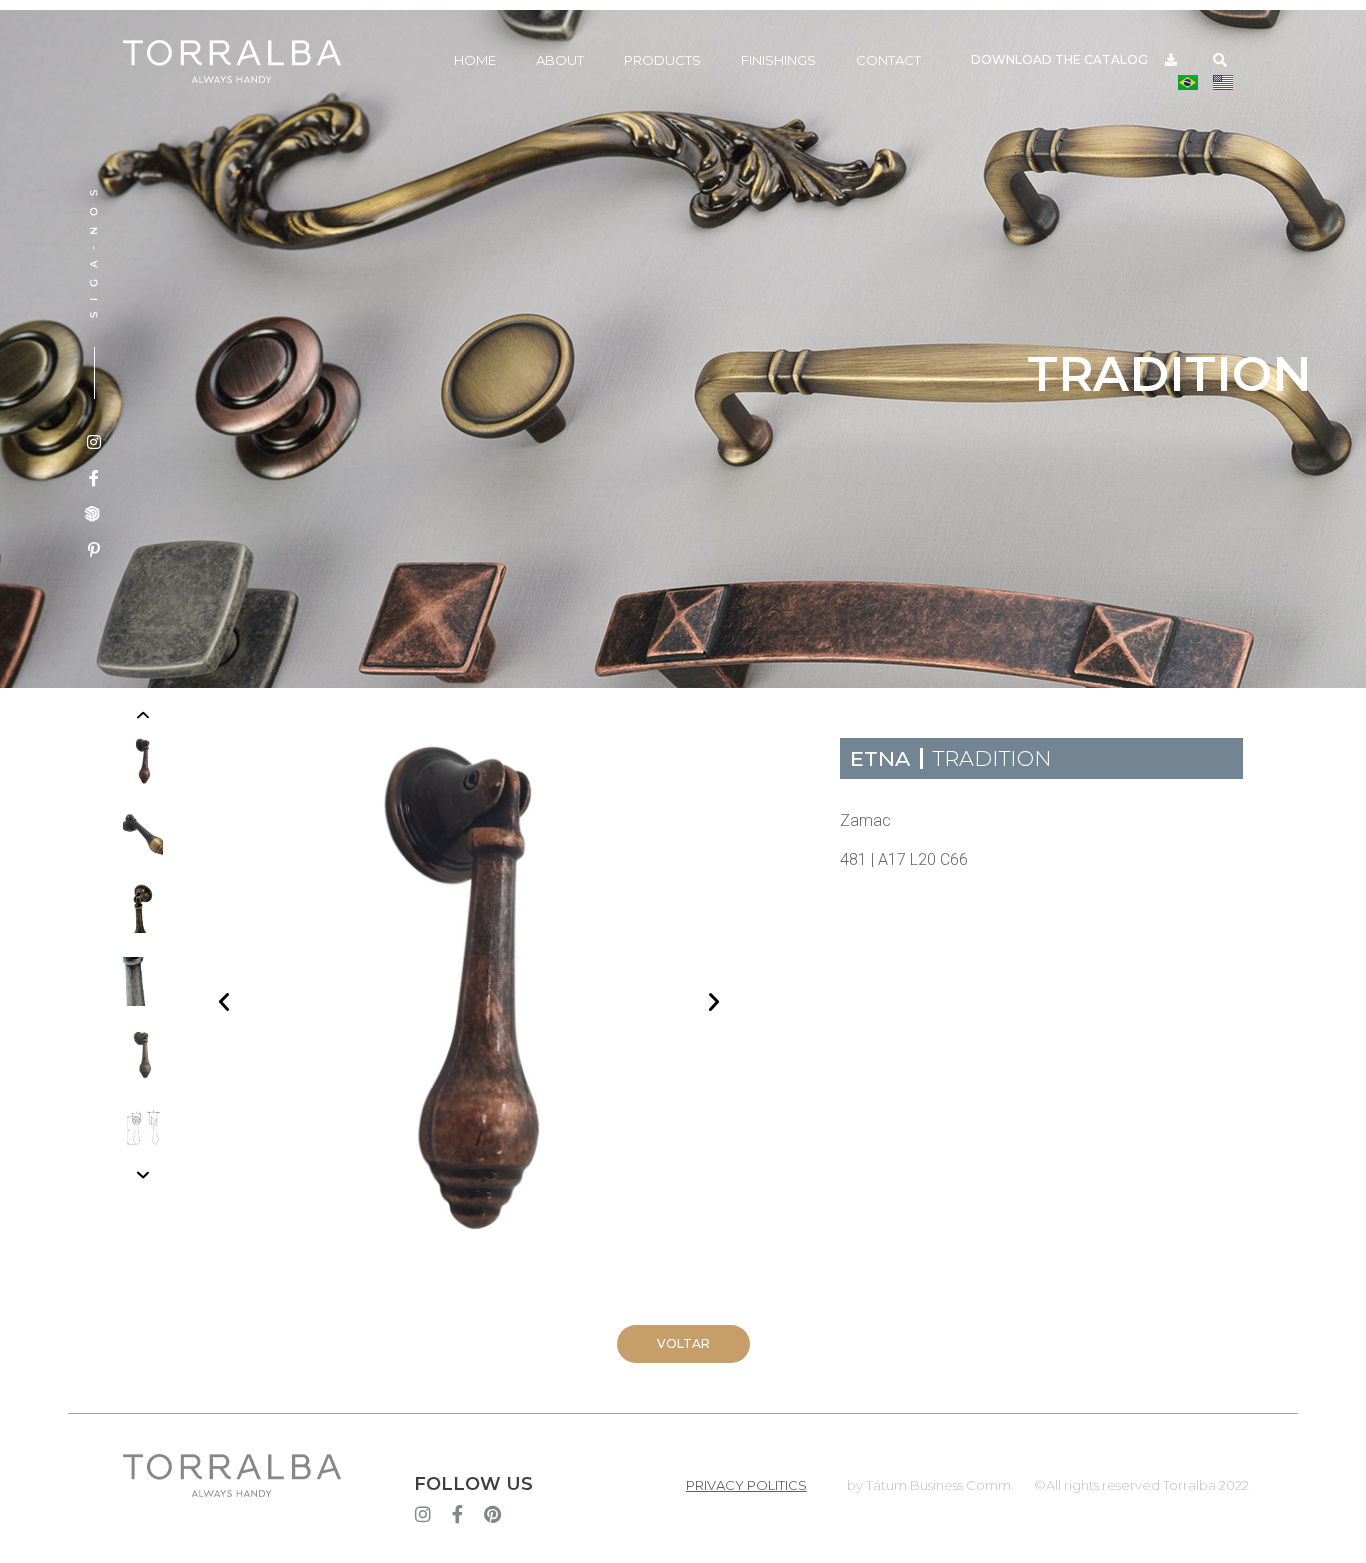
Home (475, 60)
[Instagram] (423, 1514)
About (560, 60)
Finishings (778, 60)
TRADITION (992, 758)
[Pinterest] (493, 1514)
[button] (1220, 60)
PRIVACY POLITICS (746, 1485)
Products (662, 60)
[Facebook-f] (458, 1514)
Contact (888, 60)
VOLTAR (683, 1343)
